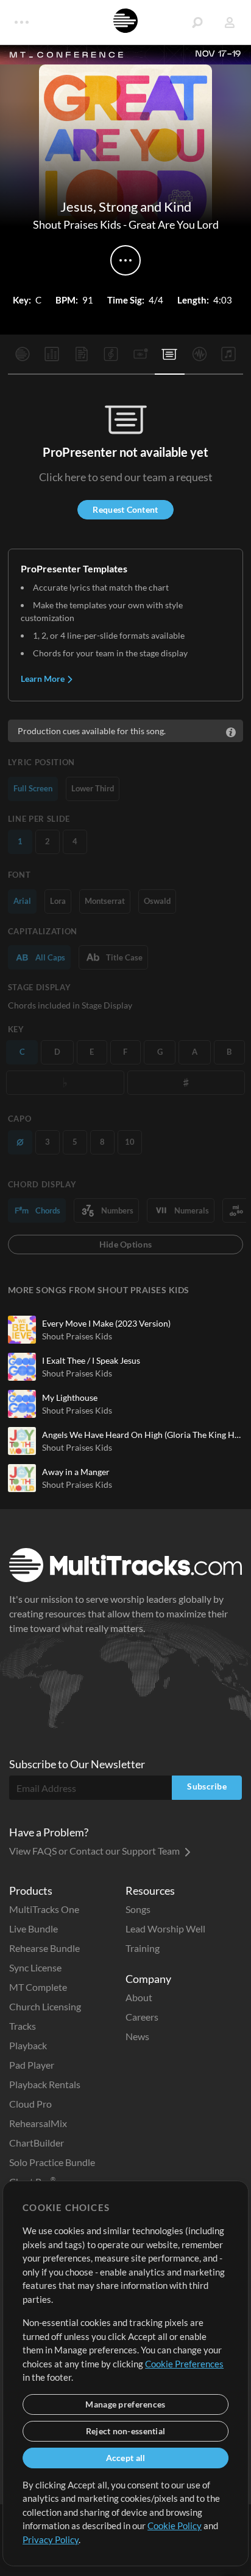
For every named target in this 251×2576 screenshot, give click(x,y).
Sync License (35, 1967)
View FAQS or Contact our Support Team (95, 1851)
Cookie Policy (175, 2526)
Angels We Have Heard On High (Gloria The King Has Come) (143, 1435)
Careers (142, 2017)
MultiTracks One (44, 1909)
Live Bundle (34, 1929)
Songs (138, 1909)
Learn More (44, 679)
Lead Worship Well (165, 1929)
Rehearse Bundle (44, 1948)
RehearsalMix (38, 2123)
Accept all (126, 2458)
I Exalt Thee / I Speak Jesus (91, 1360)
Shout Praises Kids (77, 224)
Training (143, 1948)
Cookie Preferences (184, 2364)
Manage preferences (125, 2404)
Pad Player (32, 2065)
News (137, 2036)
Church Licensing (45, 2006)
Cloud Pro (30, 2104)
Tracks (23, 2026)
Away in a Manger (76, 1472)
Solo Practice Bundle (52, 2162)
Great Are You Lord (174, 224)
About (139, 1997)
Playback (28, 2045)
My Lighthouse (70, 1397)
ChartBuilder (37, 2143)
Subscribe (207, 1786)
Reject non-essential (126, 2431)
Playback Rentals (45, 2084)
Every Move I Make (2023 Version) (106, 1323)
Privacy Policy (51, 2540)
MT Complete (38, 1987)
